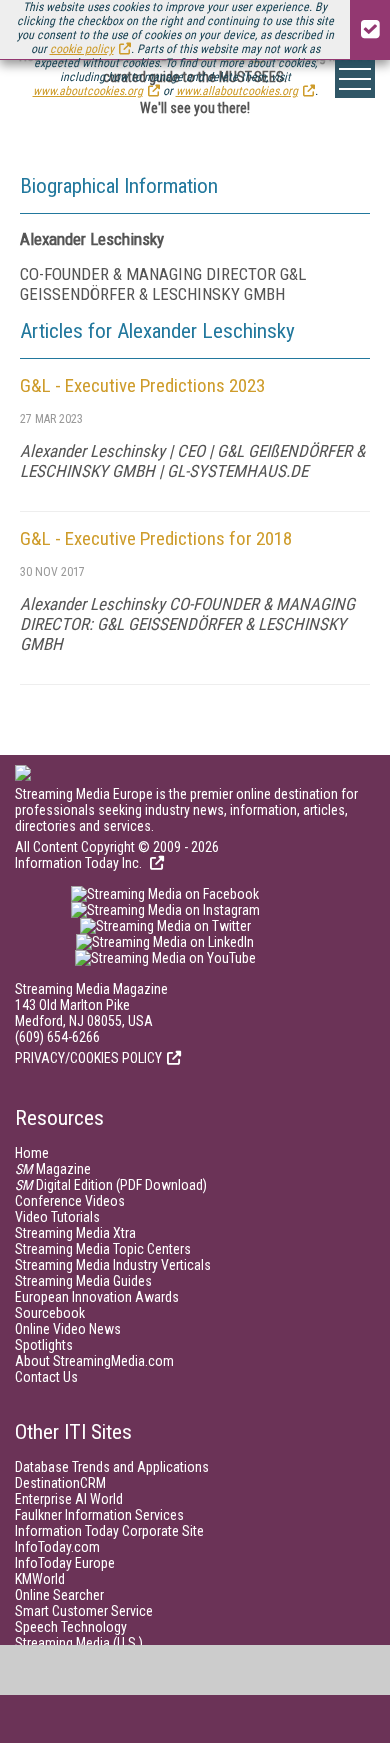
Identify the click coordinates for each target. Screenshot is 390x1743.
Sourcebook (50, 1313)
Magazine (53, 1169)
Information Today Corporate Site (109, 1531)
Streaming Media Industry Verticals (113, 1265)
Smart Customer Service (84, 1611)
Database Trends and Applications (112, 1467)
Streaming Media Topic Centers (103, 1249)
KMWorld (40, 1579)
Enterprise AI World (69, 1499)
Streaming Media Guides (83, 1281)
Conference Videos (70, 1201)
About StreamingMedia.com (94, 1361)
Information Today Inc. (80, 863)
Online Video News (68, 1329)
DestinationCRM (60, 1483)
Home (32, 1153)
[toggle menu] (355, 79)
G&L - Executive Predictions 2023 (142, 385)
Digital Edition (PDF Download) (111, 1185)
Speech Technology (71, 1627)
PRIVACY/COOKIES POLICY (88, 1058)
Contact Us (46, 1377)
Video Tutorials (57, 1217)
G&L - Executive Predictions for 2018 (156, 538)
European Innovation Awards (97, 1297)
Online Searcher (59, 1595)
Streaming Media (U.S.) (79, 1643)
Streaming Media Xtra (75, 1233)
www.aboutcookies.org (88, 91)
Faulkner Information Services (99, 1515)
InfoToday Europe (65, 1563)
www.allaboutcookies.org (237, 91)
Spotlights (44, 1345)
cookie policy (82, 49)
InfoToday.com (57, 1547)
